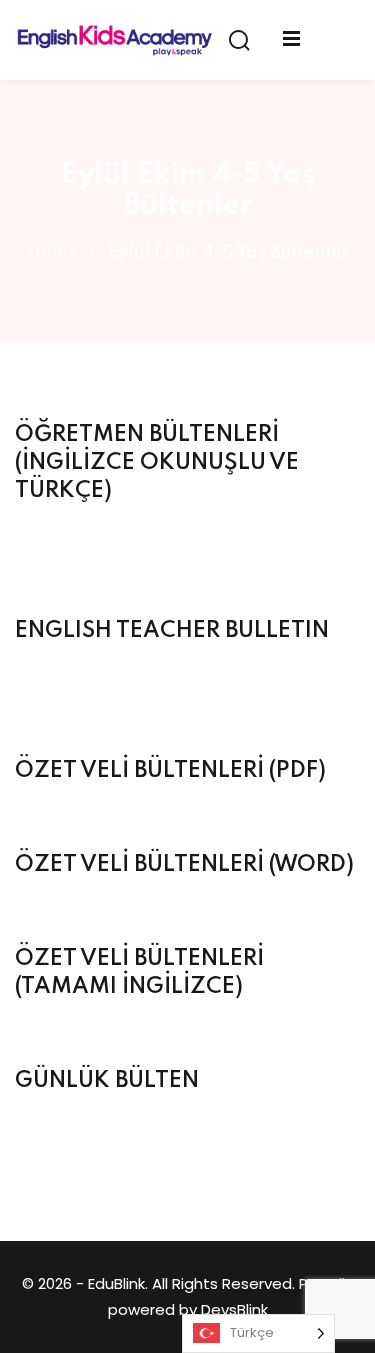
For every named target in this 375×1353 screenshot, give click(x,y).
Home (52, 253)
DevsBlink (234, 1309)
